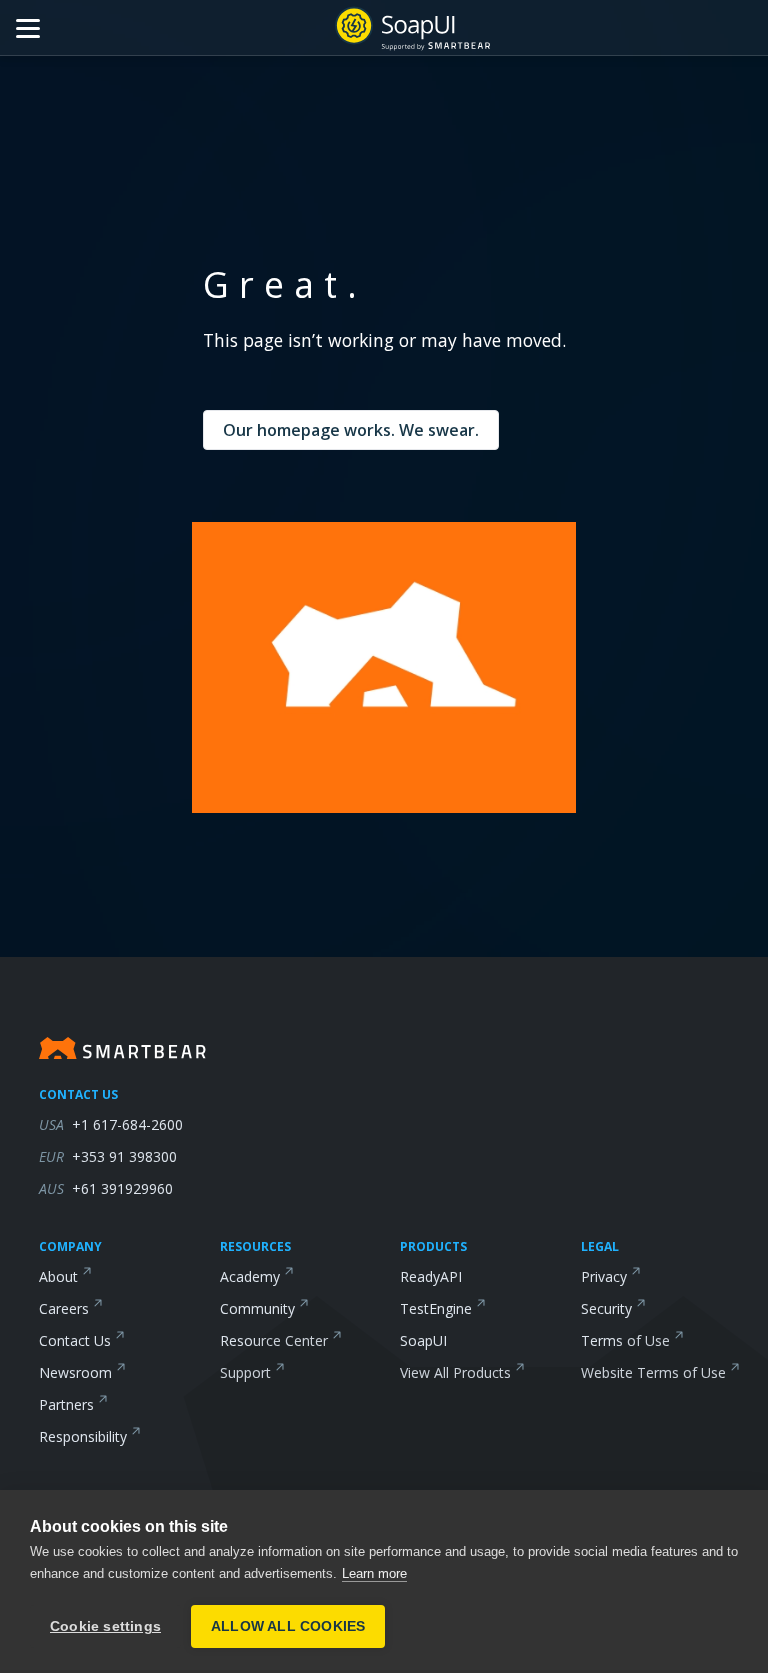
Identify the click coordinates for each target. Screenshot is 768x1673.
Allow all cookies (288, 1626)
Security (606, 1308)
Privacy (604, 1276)
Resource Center (274, 1340)
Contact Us (75, 1340)
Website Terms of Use (653, 1372)
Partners (66, 1404)
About (58, 1276)
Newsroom (75, 1372)
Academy (250, 1276)
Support (245, 1372)
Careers (64, 1308)
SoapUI (423, 1340)
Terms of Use (625, 1340)
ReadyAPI (431, 1276)
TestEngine (436, 1308)
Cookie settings (105, 1626)
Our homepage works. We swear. (351, 430)
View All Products (455, 1372)
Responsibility (83, 1436)
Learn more (374, 1573)
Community (257, 1308)
